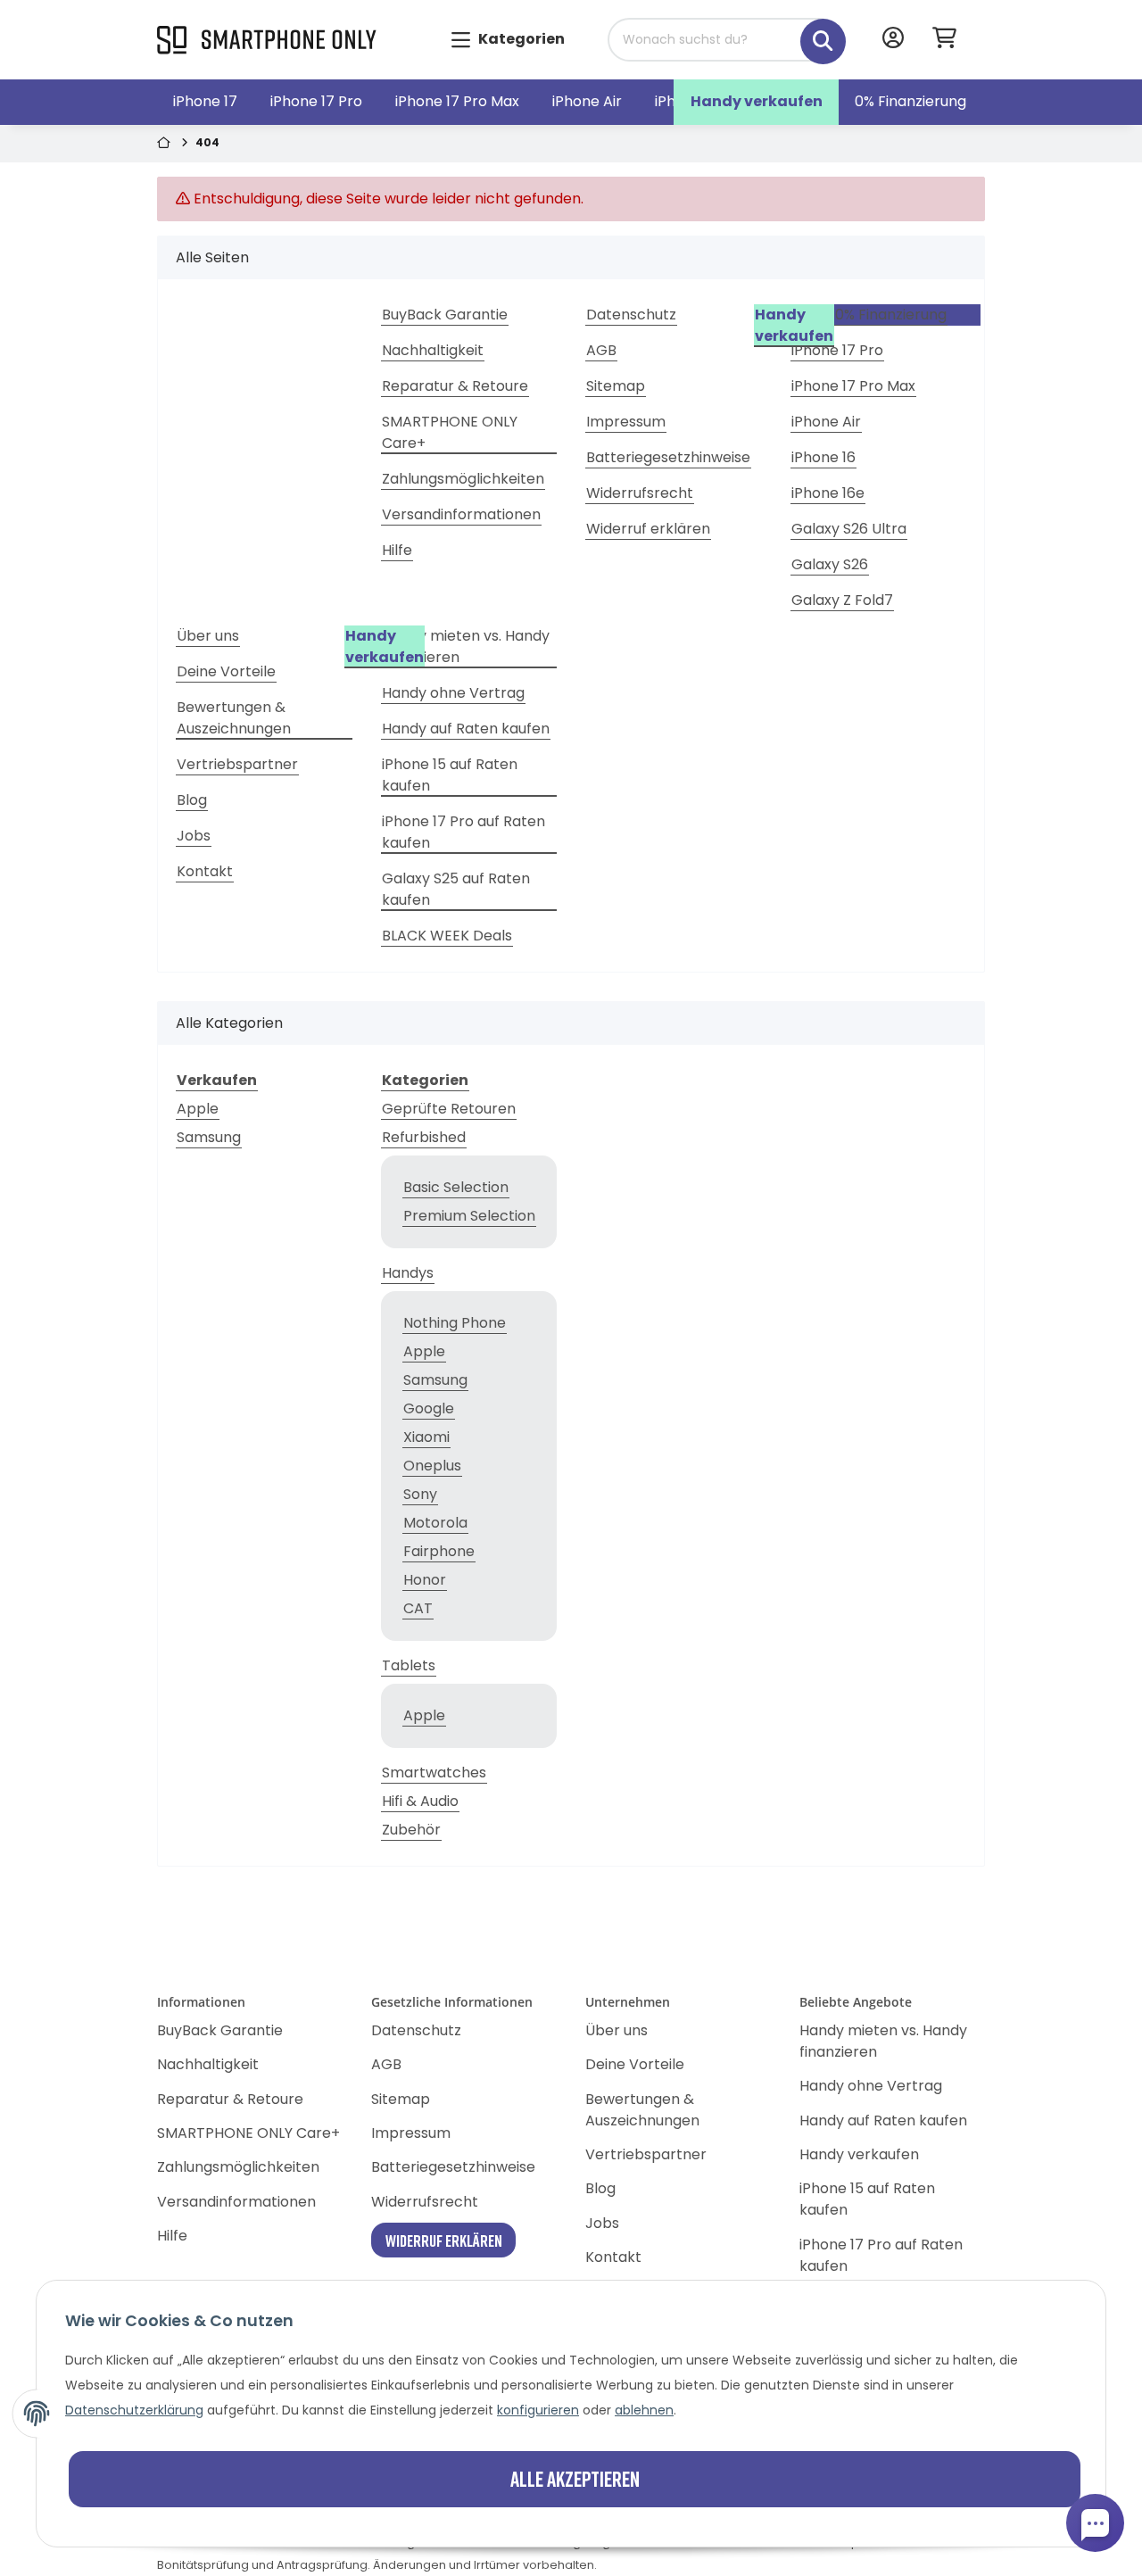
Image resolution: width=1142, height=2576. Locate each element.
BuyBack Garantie (445, 315)
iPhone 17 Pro (316, 101)
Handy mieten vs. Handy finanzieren (466, 646)
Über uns (208, 636)
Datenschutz (631, 315)
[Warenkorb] (952, 40)
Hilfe (397, 550)
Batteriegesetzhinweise (668, 457)
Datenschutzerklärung (134, 2410)
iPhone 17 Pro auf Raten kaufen (463, 832)
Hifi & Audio (420, 1801)
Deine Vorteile (226, 671)
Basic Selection (456, 1187)
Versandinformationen (461, 514)
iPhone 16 (823, 457)
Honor (425, 1580)
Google (429, 1408)
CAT (418, 1608)
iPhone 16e (828, 493)
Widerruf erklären (648, 529)
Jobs (194, 836)
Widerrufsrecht (640, 493)
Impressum (626, 422)
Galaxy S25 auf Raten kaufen (456, 889)
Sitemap (616, 386)
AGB (601, 350)
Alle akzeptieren (575, 2478)
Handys (408, 1273)
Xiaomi (426, 1437)
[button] (893, 40)
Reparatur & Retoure (455, 386)
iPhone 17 (205, 101)
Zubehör (411, 1830)
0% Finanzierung (910, 101)
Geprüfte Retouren (449, 1109)
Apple (198, 1109)
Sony (420, 1494)
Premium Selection (469, 1216)
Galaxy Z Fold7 (842, 600)
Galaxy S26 (830, 564)
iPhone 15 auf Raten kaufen (450, 775)
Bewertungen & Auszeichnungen (234, 718)
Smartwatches (434, 1773)
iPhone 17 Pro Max (457, 101)
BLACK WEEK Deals (447, 936)
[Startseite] (166, 144)
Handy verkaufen (757, 101)
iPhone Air (587, 101)
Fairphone (439, 1551)
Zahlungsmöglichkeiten (463, 479)
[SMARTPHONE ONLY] (267, 41)
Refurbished (424, 1137)
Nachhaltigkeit (433, 350)
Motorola (435, 1523)
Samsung (209, 1137)
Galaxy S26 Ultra (849, 529)
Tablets (409, 1665)
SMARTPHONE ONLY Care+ (450, 432)
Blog (192, 800)
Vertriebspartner (237, 764)
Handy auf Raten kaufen (466, 729)
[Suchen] (810, 32)
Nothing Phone (455, 1323)
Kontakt (205, 871)
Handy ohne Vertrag (453, 693)
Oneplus (432, 1466)
